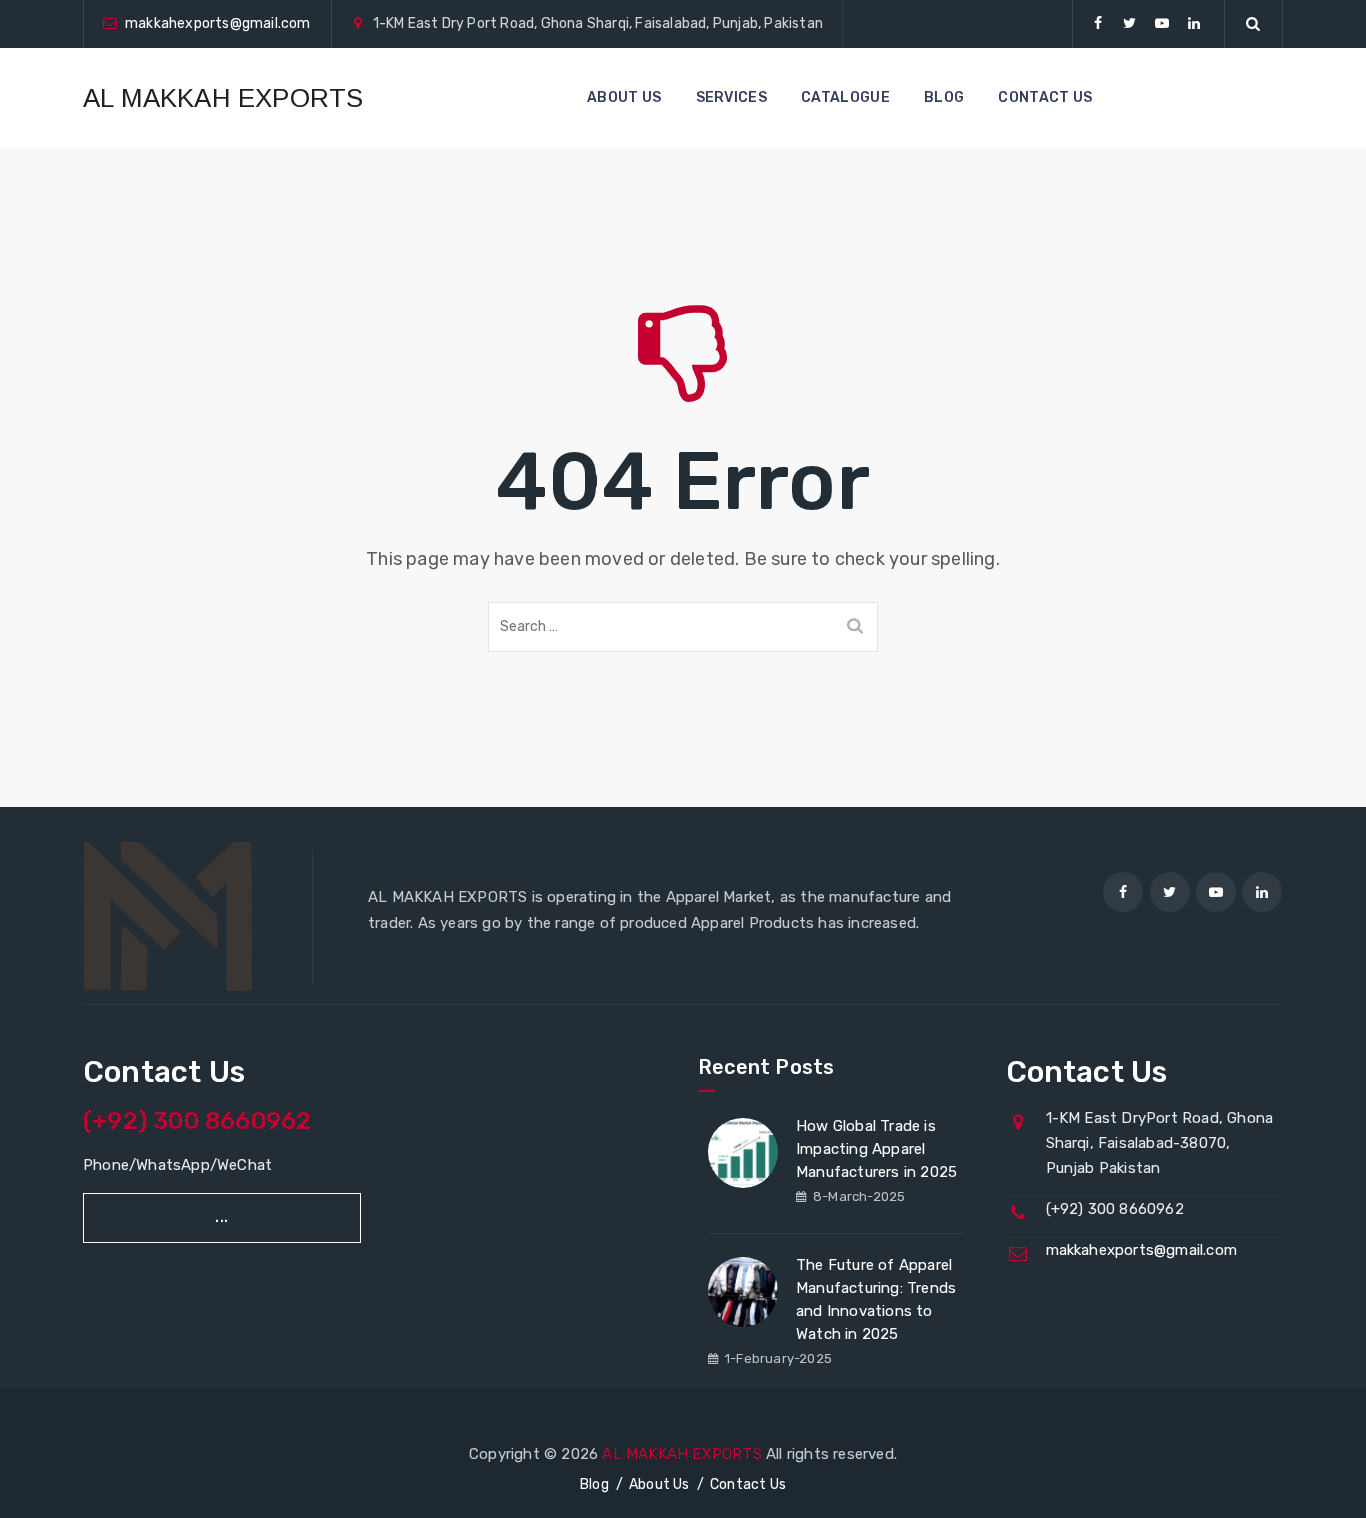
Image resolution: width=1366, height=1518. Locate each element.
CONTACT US (1045, 97)
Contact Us (748, 1484)
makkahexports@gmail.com (218, 23)
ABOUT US (624, 97)
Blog (594, 1484)
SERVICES (731, 97)
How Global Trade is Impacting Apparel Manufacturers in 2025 (876, 1149)
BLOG (944, 97)
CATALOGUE (845, 97)
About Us (659, 1484)
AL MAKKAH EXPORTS (223, 98)
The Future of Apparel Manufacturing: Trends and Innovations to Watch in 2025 (876, 1299)
